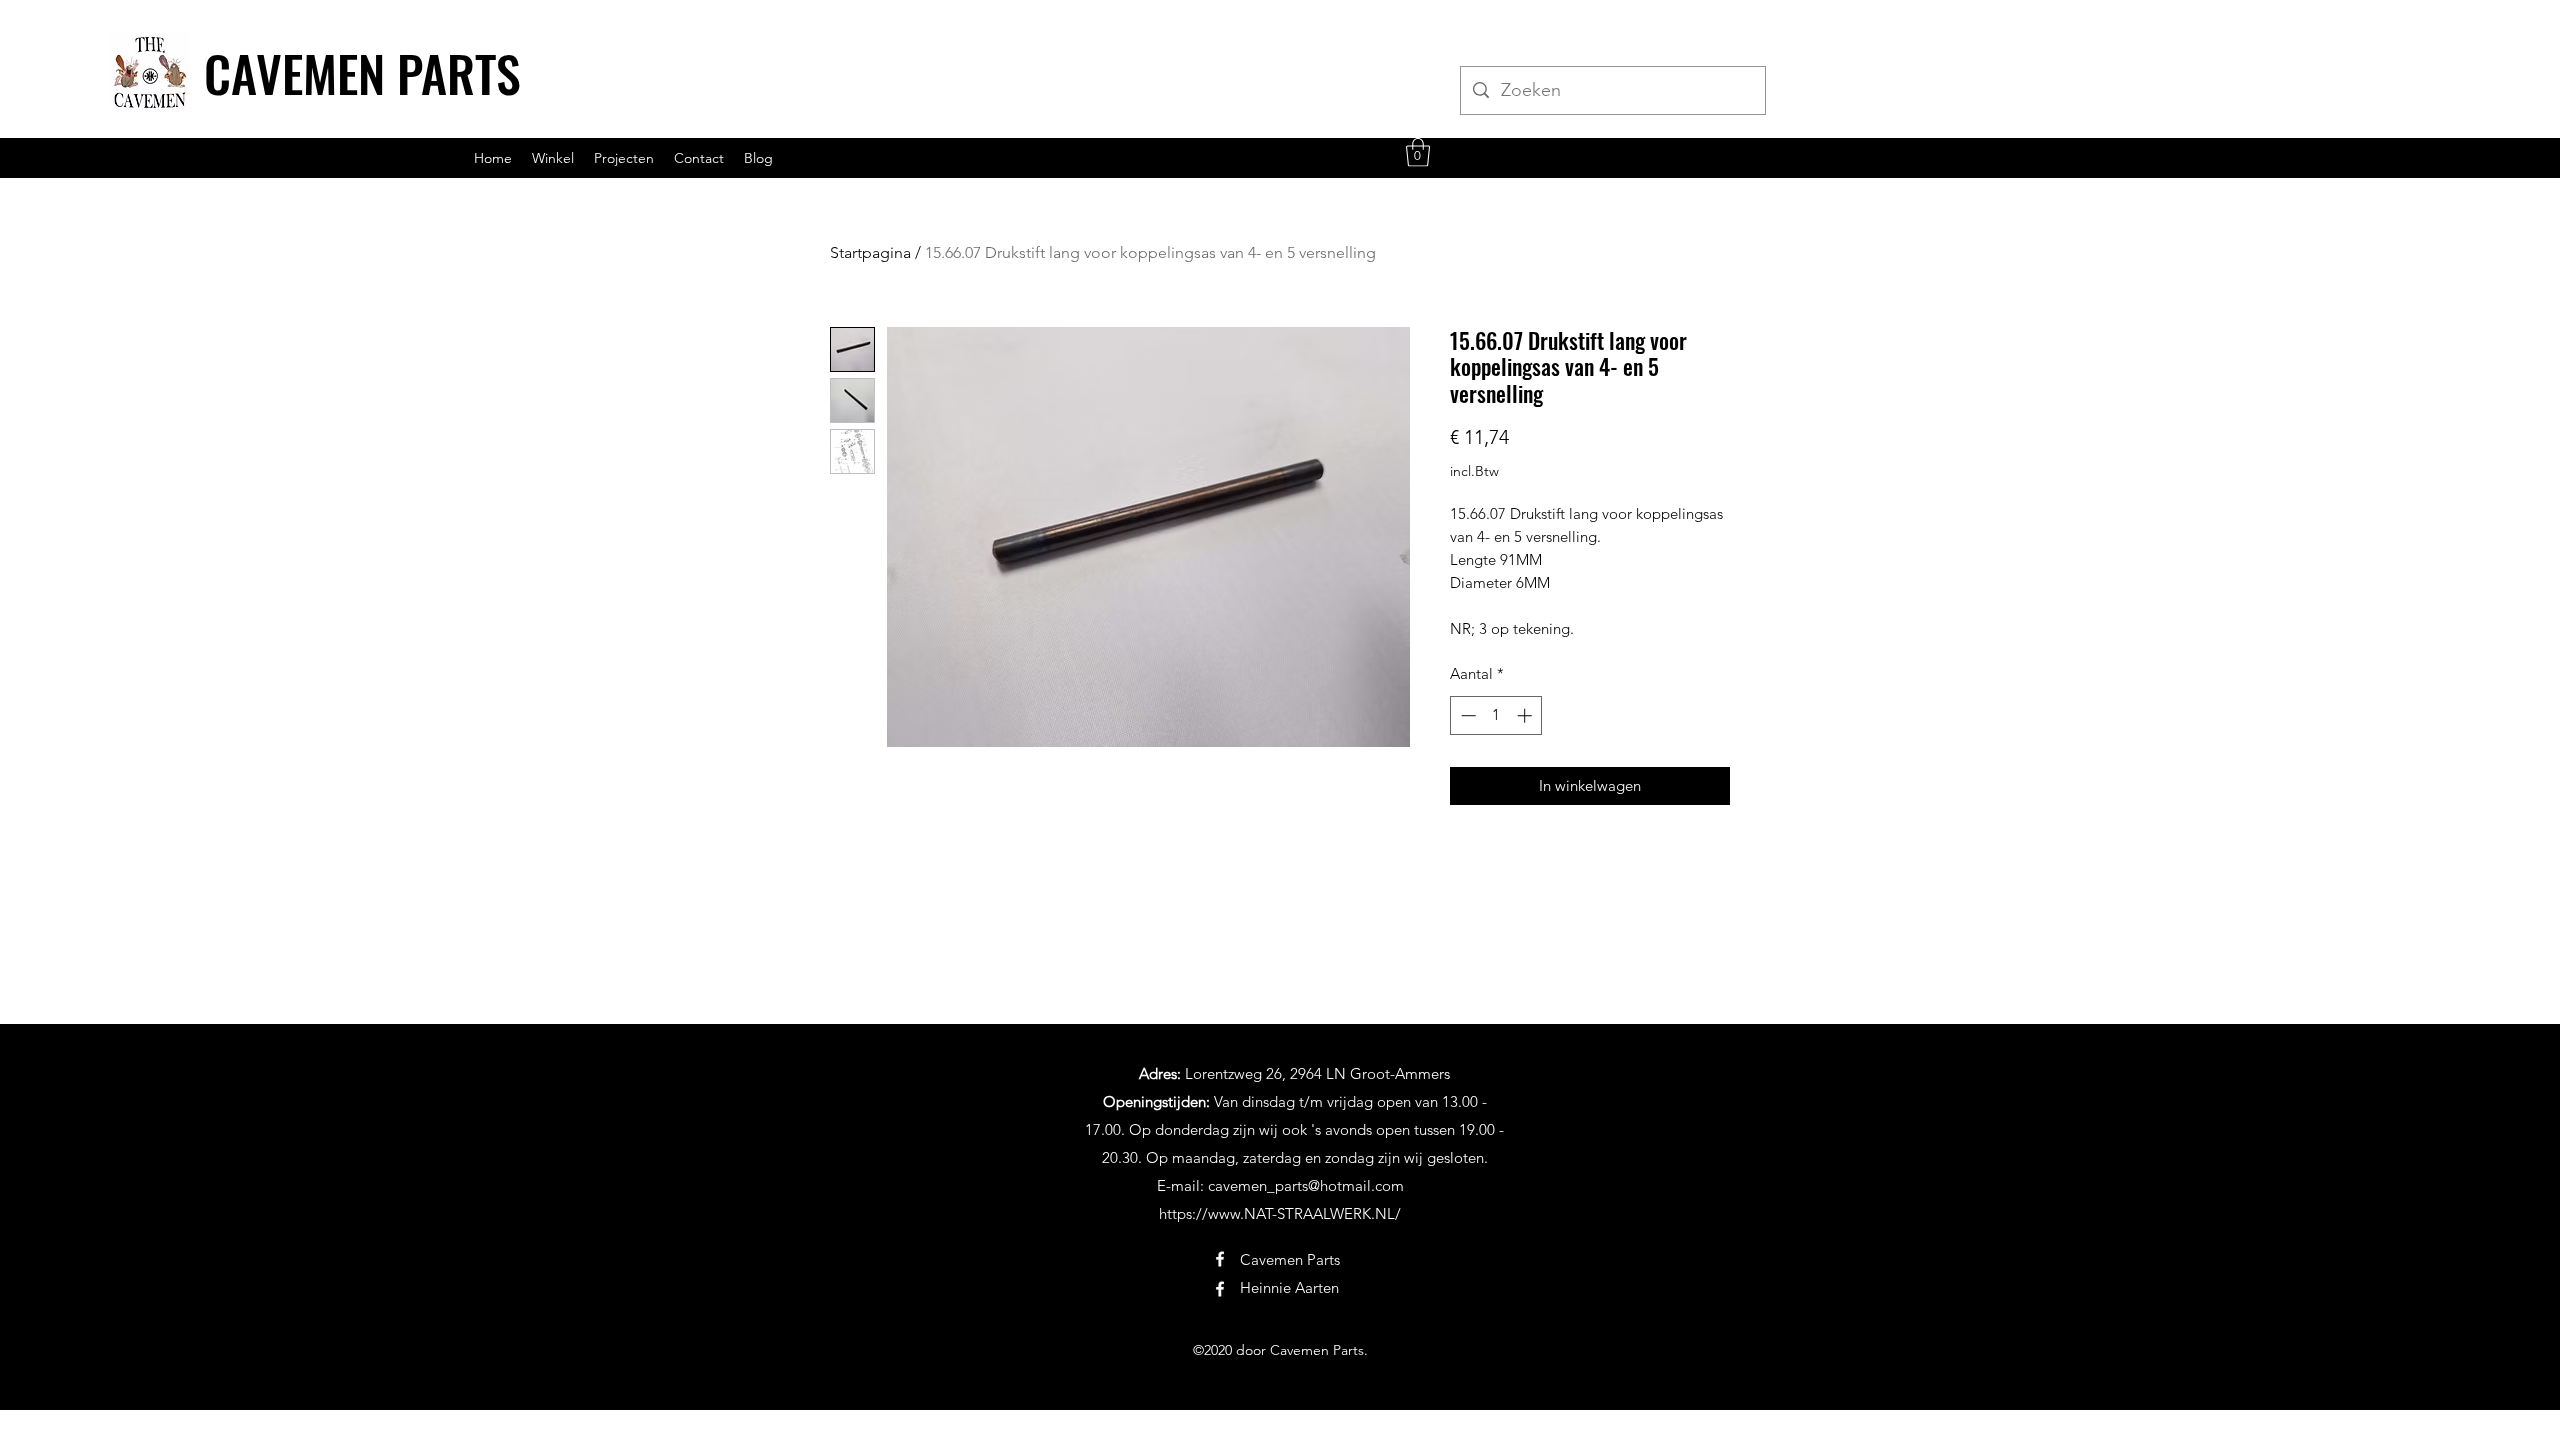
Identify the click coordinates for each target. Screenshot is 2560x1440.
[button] (1418, 152)
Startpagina (870, 252)
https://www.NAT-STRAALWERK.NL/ (1280, 1213)
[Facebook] (1220, 1259)
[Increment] (1526, 715)
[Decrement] (1466, 715)
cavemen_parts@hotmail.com (1306, 1185)
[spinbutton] (1496, 715)
